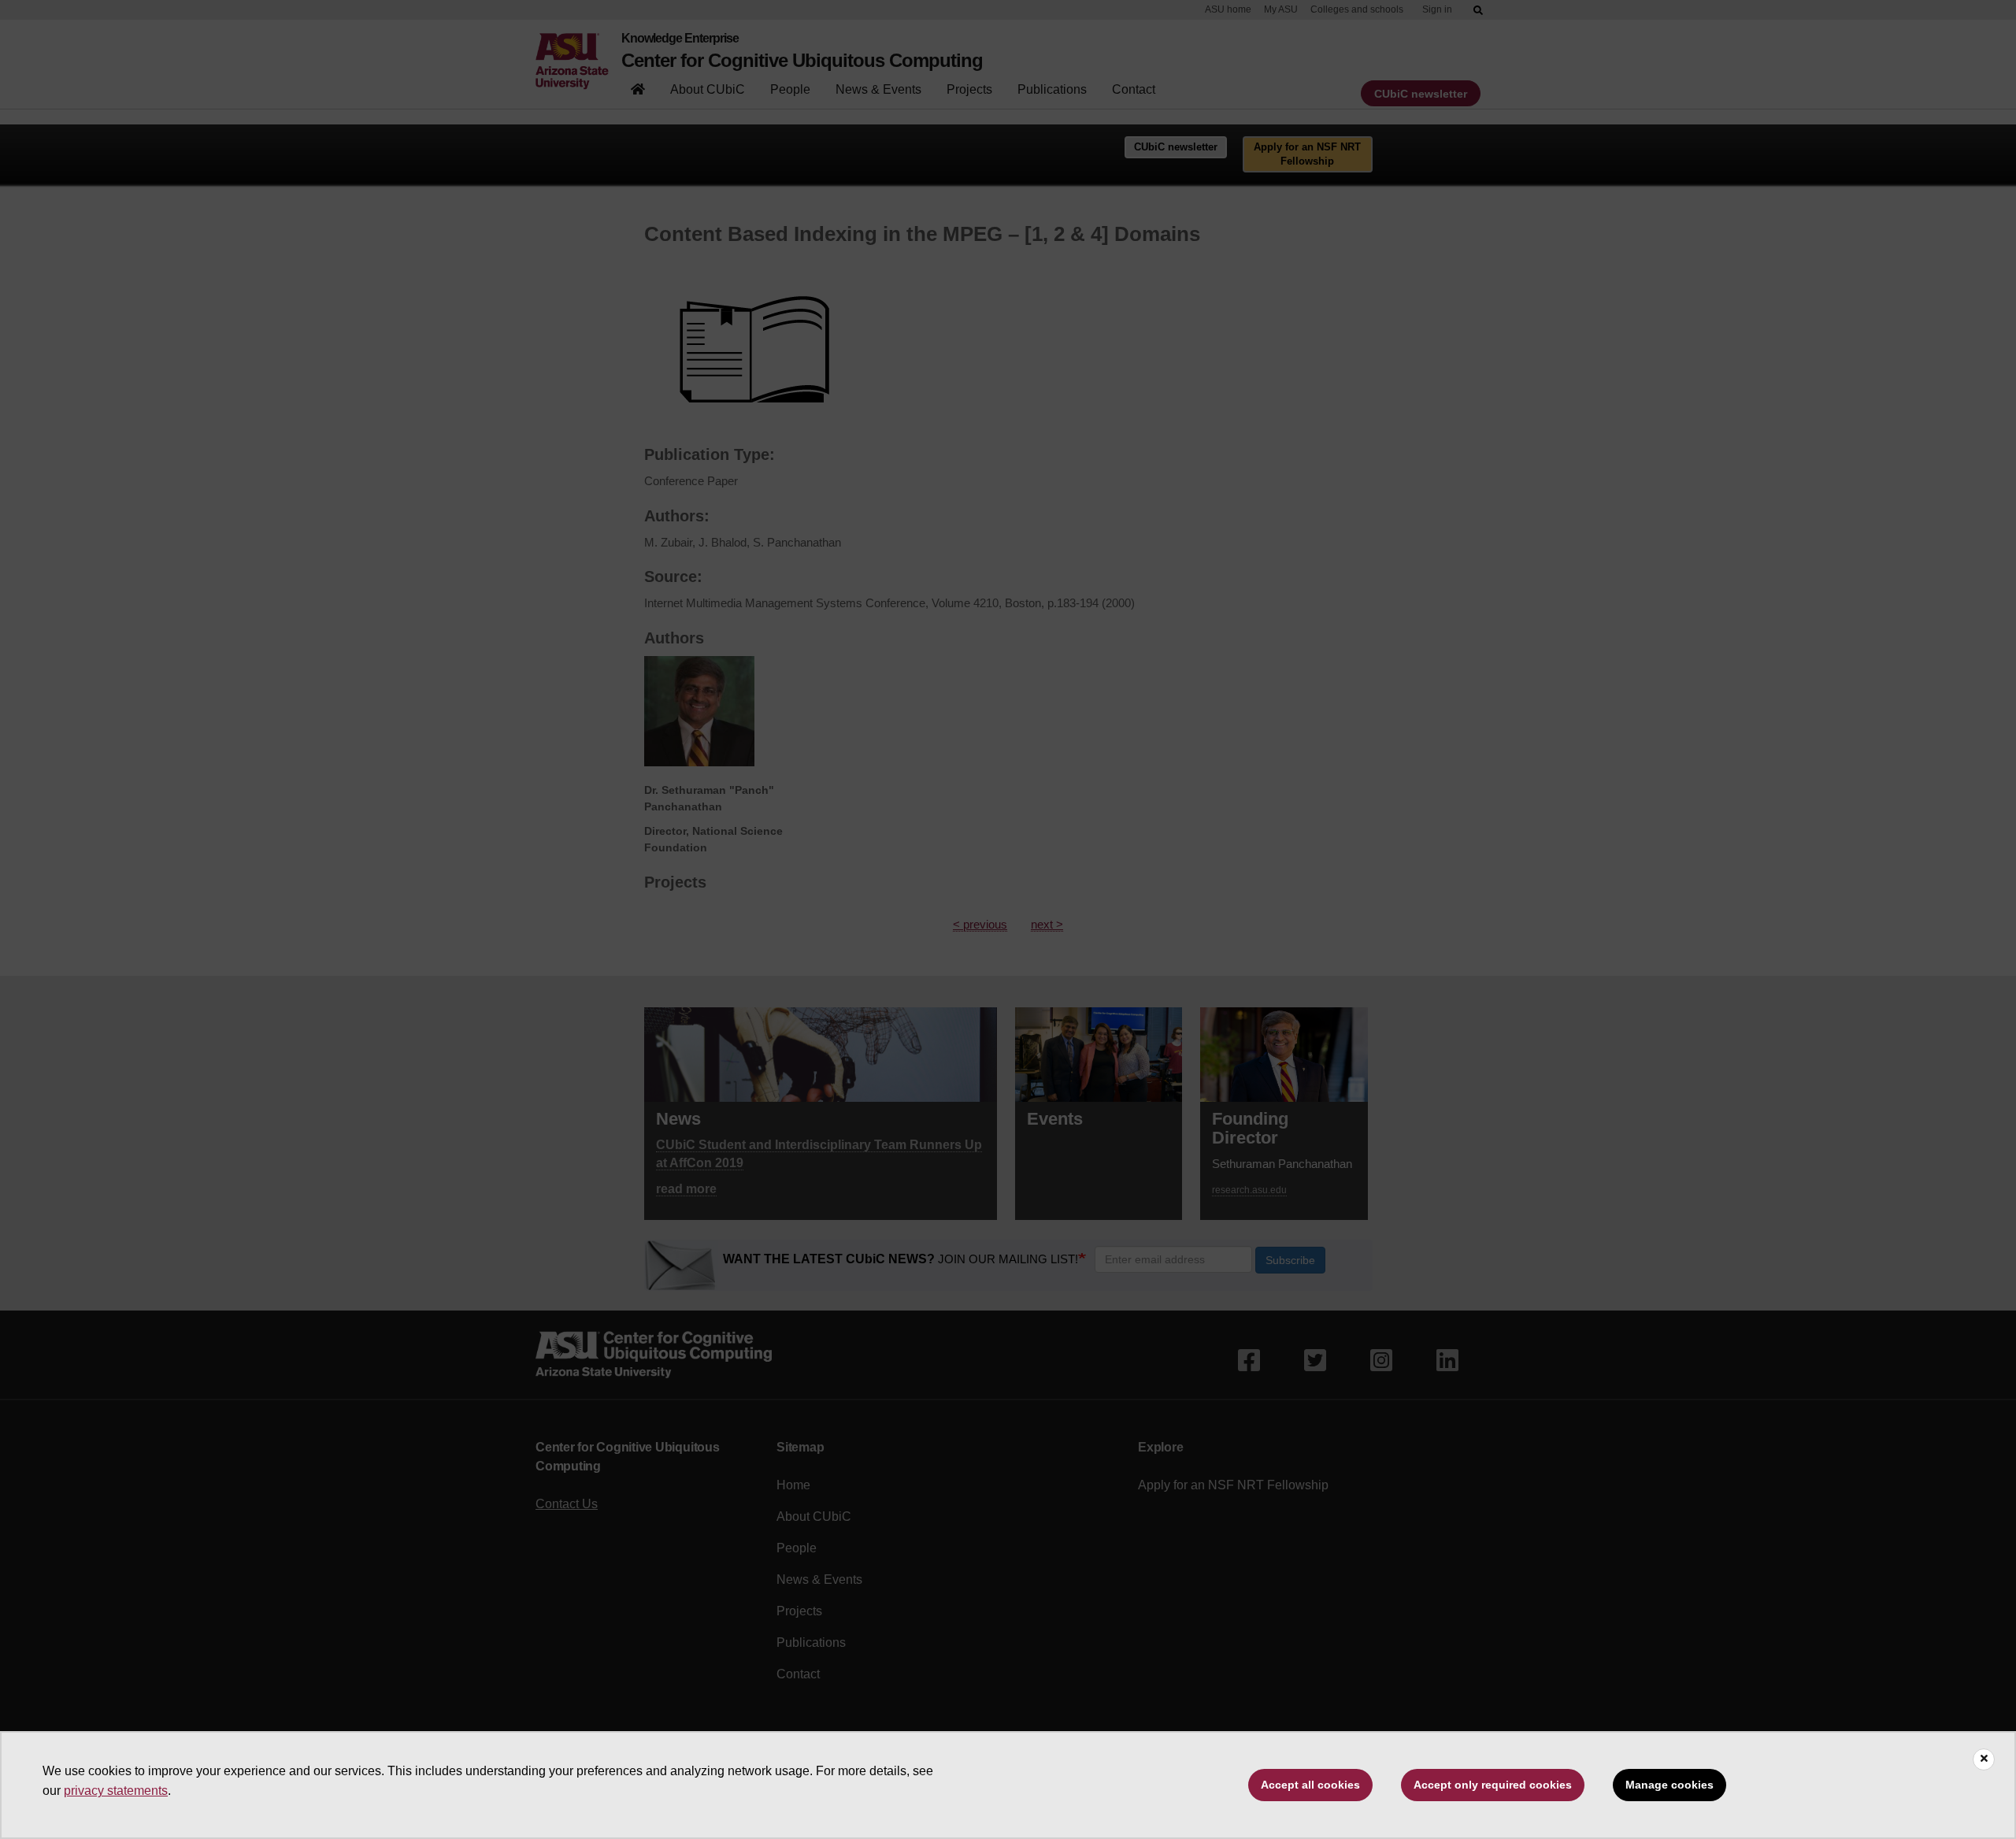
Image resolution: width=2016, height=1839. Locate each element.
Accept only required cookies (1493, 1785)
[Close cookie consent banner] (1984, 1759)
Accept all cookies (1310, 1785)
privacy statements (116, 1791)
